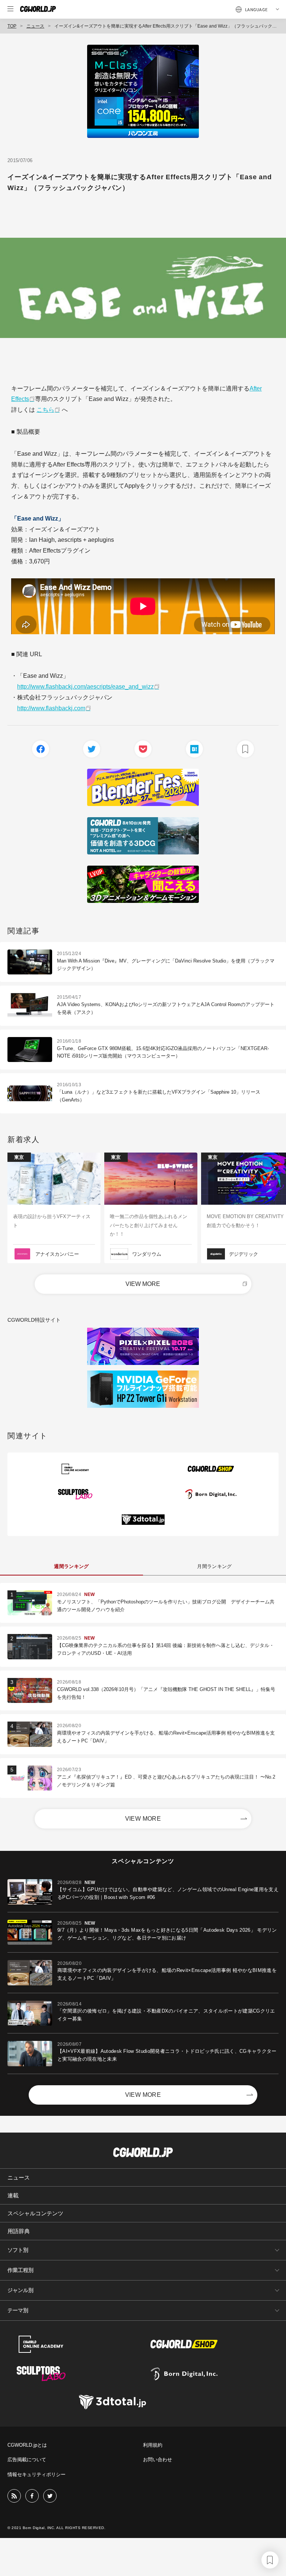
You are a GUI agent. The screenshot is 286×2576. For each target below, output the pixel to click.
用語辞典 (19, 2231)
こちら (45, 410)
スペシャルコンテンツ (35, 2213)
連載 (13, 2195)
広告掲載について (27, 2460)
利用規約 (153, 2445)
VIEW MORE (143, 1284)
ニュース (35, 26)
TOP (12, 26)
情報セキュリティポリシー (36, 2474)
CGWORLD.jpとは (27, 2445)
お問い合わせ (158, 2460)
